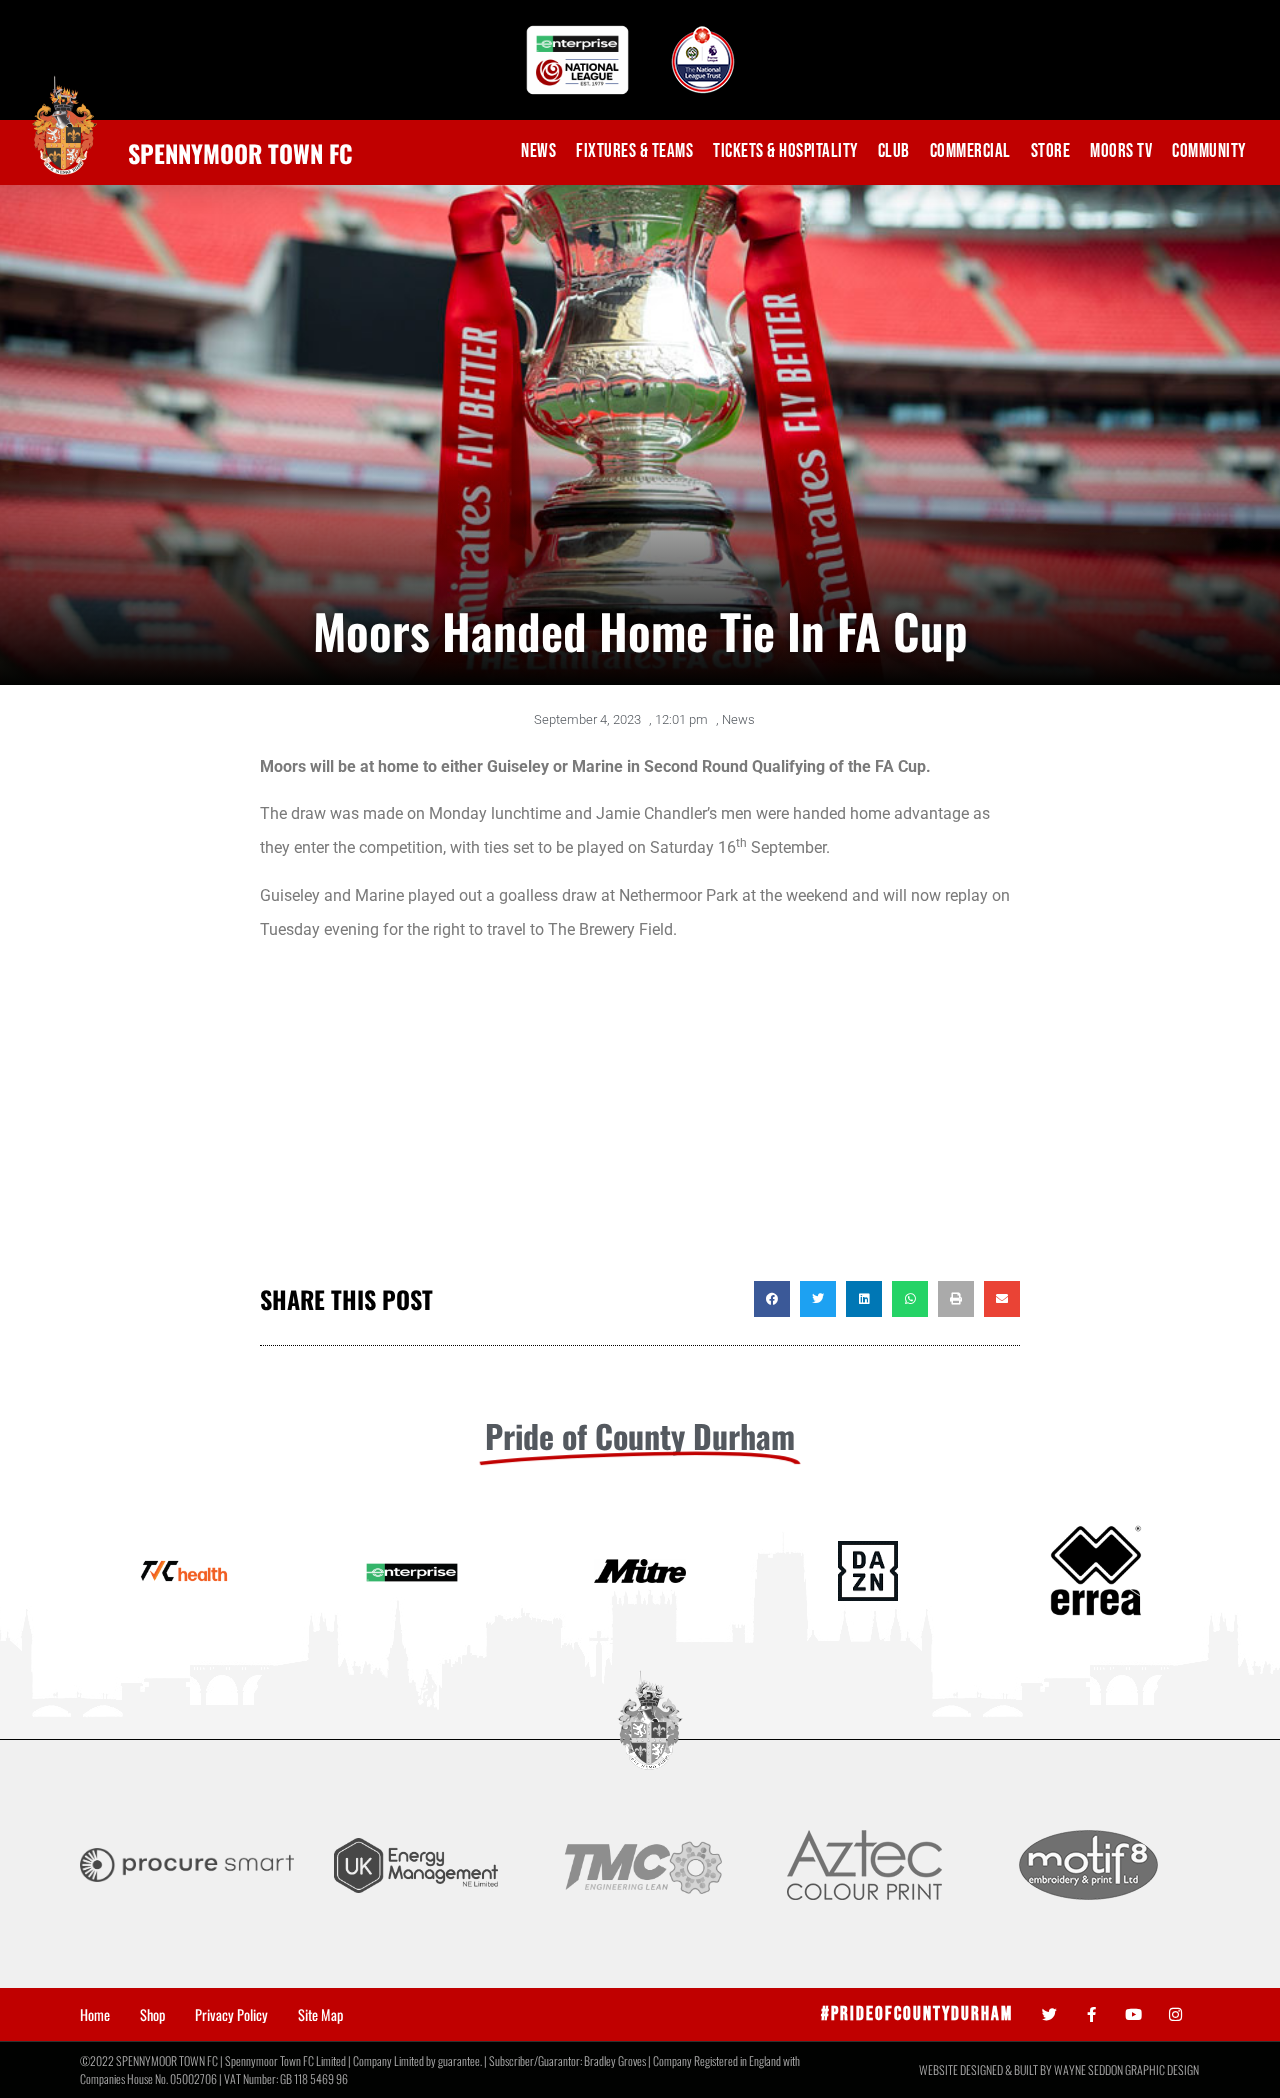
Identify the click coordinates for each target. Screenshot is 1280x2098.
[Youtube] (1133, 2014)
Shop (152, 2015)
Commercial (970, 151)
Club (894, 151)
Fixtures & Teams (634, 151)
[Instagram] (1175, 2014)
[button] (772, 1299)
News (538, 151)
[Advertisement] (640, 1121)
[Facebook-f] (1091, 2014)
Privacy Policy (231, 2015)
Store (1051, 151)
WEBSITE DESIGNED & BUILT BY (986, 2069)
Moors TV (1121, 151)
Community (1209, 151)
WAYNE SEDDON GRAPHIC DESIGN (1126, 2069)
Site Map (320, 2015)
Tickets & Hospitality (785, 151)
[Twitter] (1049, 2014)
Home (95, 2015)
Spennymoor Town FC (240, 153)
